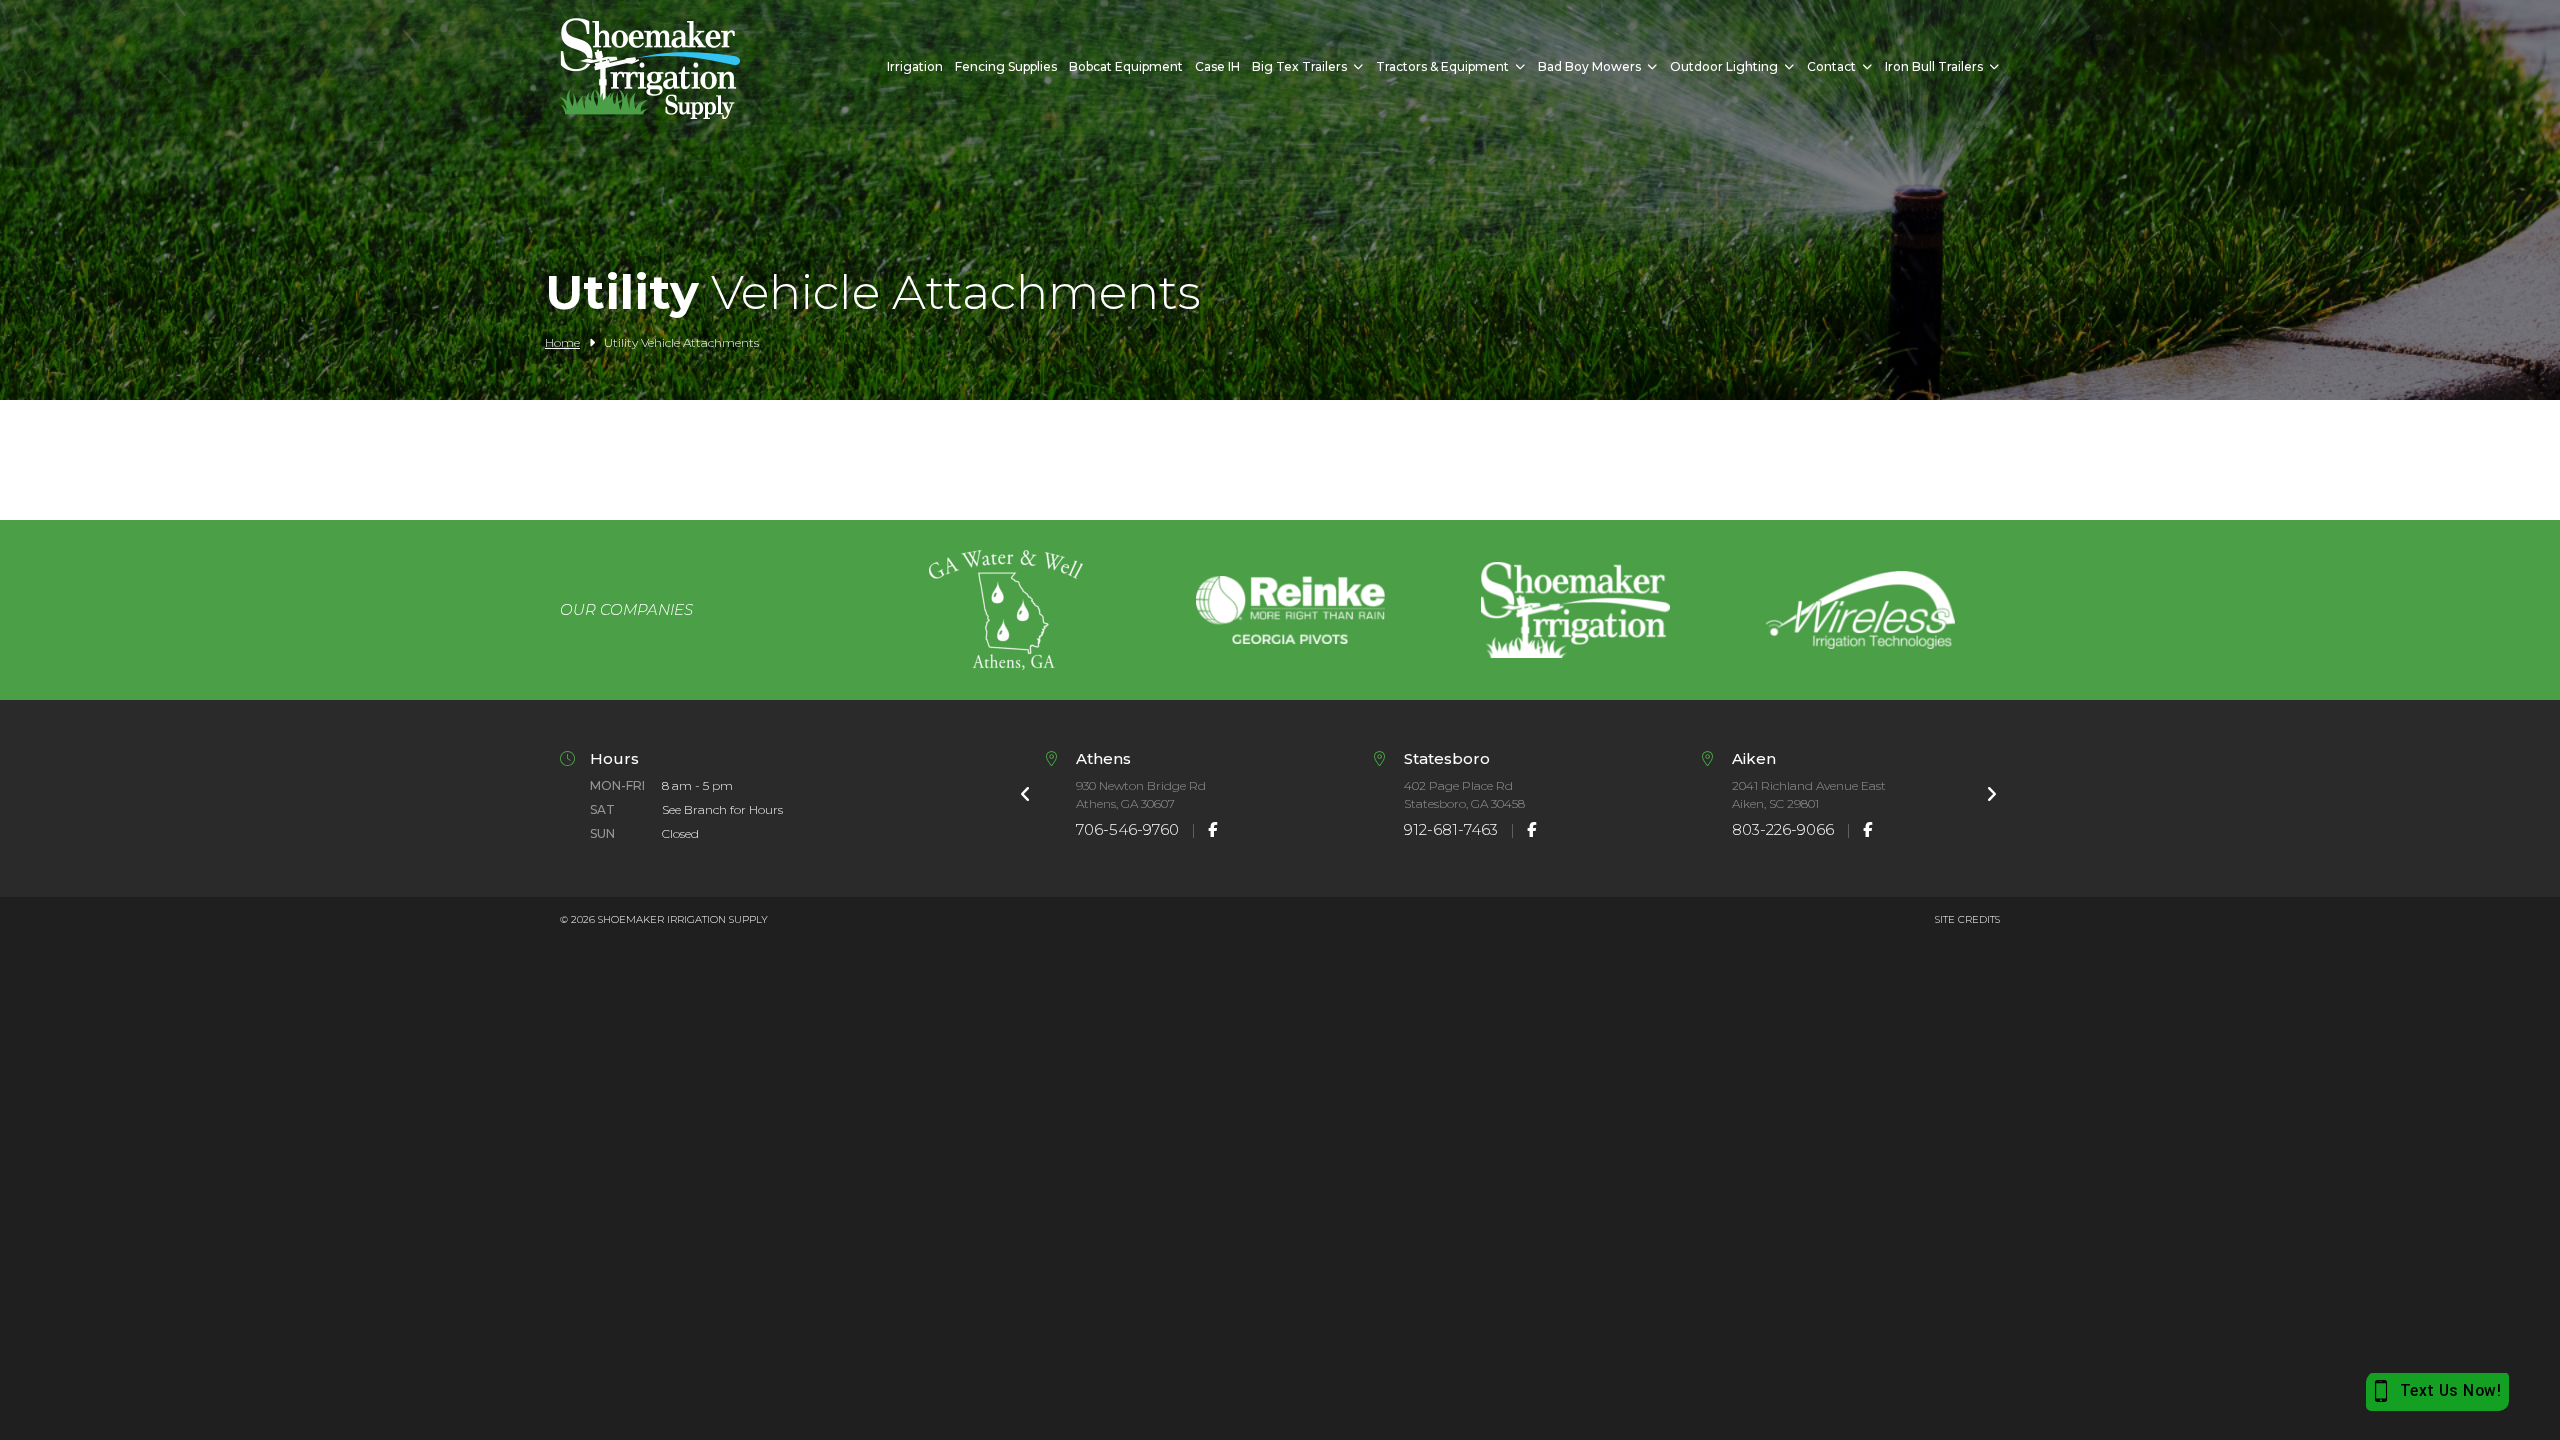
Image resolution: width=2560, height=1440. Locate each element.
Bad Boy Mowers (1589, 66)
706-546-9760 (1127, 829)
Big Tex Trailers (1299, 66)
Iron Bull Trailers (1934, 66)
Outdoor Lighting (1724, 66)
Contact (1831, 66)
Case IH (1217, 66)
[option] (1005, 610)
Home (562, 342)
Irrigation (915, 66)
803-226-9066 (1783, 829)
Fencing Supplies (1006, 66)
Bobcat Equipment (1126, 66)
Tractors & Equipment (1442, 66)
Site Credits (1967, 919)
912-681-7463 (1451, 829)
